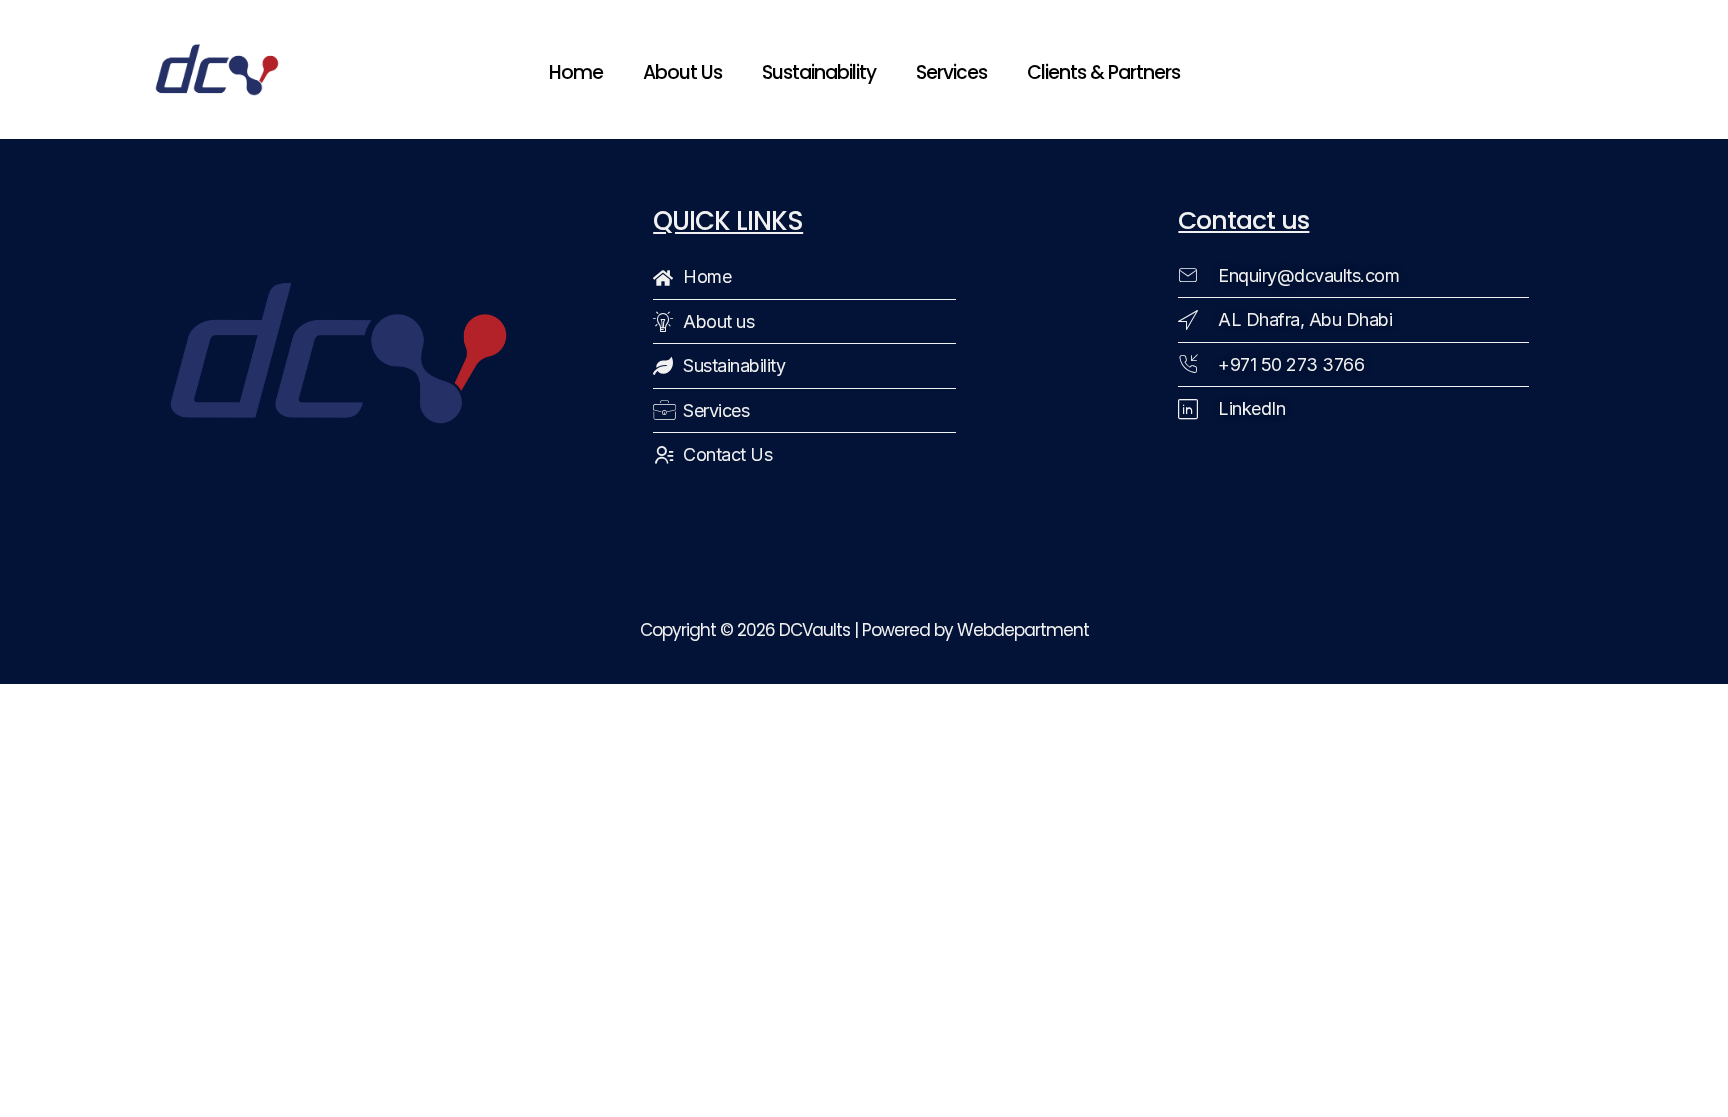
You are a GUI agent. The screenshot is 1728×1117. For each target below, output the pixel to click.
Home (576, 72)
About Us (682, 72)
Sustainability (819, 72)
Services (951, 72)
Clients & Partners (1103, 72)
